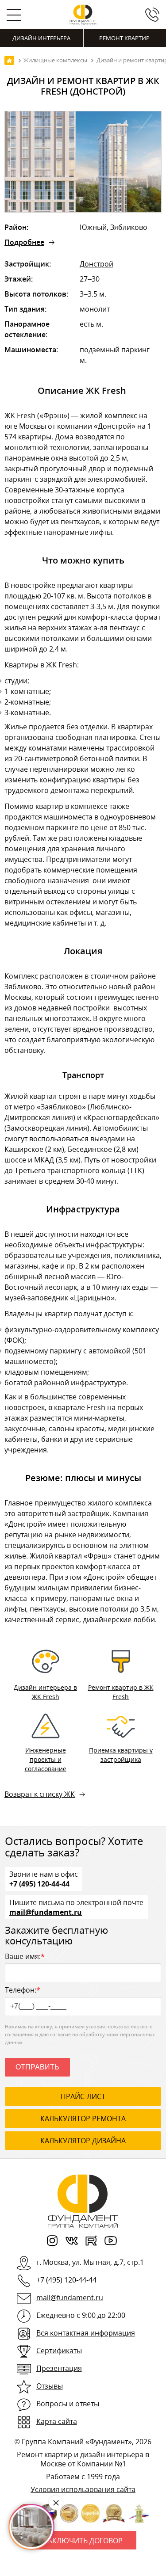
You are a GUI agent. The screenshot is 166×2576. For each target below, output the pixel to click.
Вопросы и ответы (68, 2404)
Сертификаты (59, 2351)
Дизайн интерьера (41, 38)
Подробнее (24, 242)
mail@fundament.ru (46, 1912)
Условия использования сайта (83, 2489)
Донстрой (97, 264)
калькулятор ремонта (83, 2119)
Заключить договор (83, 2541)
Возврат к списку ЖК (40, 1794)
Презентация (59, 2368)
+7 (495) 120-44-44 (39, 1883)
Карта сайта (57, 2421)
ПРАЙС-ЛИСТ (83, 2096)
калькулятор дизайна (83, 2141)
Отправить (37, 2067)
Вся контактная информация (86, 2333)
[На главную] (9, 60)
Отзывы (50, 2386)
